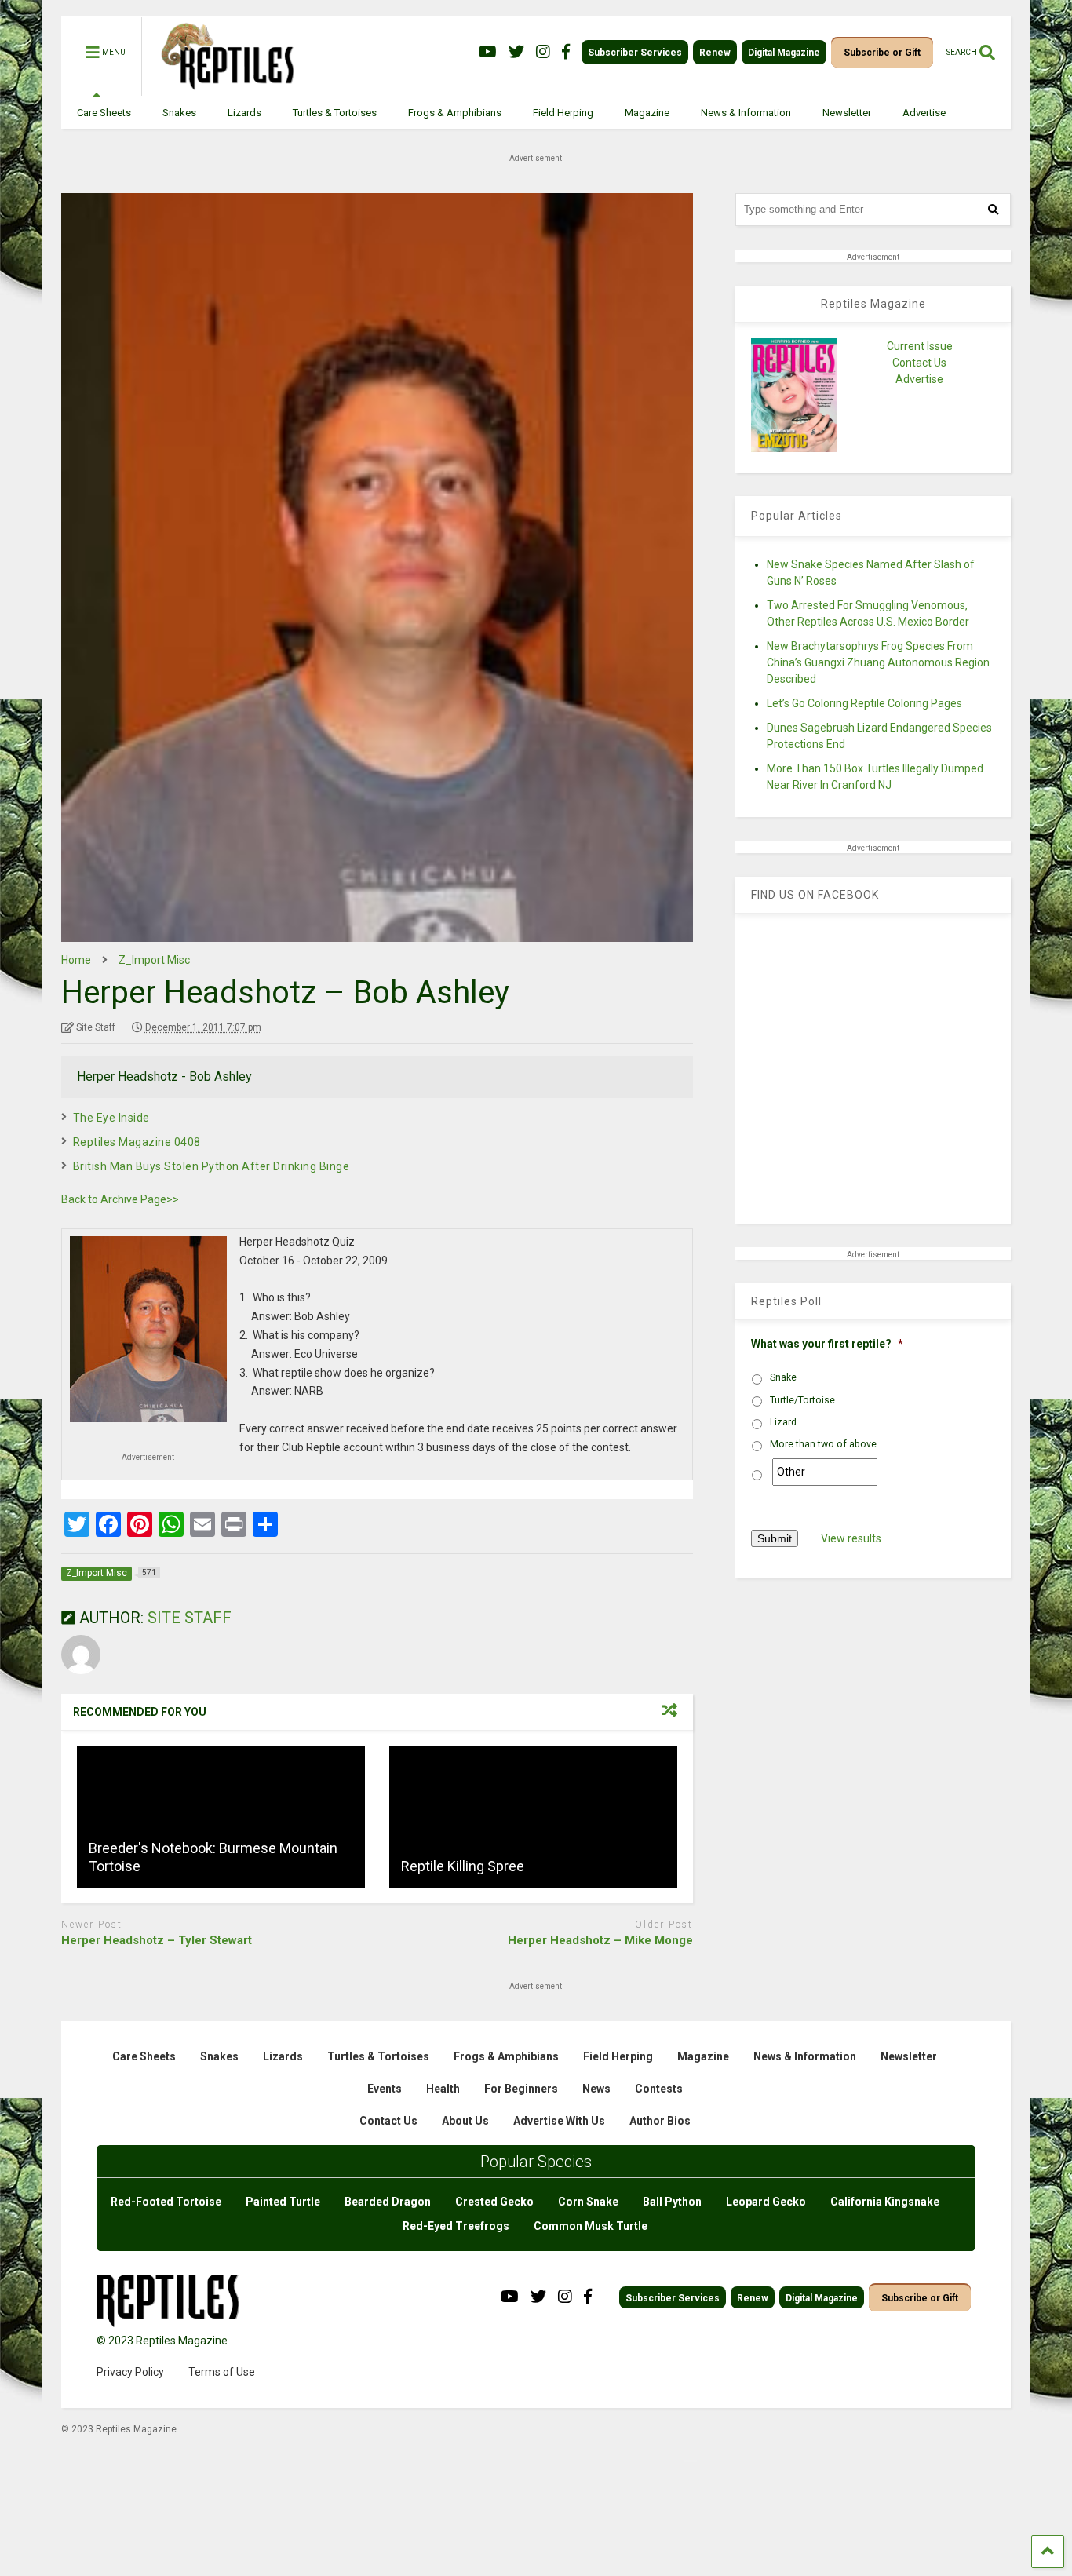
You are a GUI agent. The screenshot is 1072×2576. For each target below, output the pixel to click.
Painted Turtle (283, 2202)
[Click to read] (221, 1817)
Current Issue (920, 346)
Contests (659, 2089)
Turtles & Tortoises (335, 113)
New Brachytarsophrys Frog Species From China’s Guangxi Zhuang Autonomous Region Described (878, 662)
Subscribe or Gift (882, 53)
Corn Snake (588, 2202)
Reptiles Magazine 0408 (137, 1142)
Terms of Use (222, 2372)
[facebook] (566, 52)
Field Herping (563, 113)
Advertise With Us (559, 2121)
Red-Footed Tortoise (166, 2202)
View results (851, 1538)
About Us (465, 2121)
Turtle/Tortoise (802, 1400)
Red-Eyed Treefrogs (456, 2226)
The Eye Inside (111, 1118)
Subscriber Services (635, 53)
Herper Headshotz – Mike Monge (600, 1940)
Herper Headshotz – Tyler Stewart (157, 1940)
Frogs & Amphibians (455, 113)
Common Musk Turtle (591, 2226)
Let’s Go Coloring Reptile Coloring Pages (864, 703)
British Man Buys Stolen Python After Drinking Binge (211, 1166)
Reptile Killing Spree (463, 1866)
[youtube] (488, 52)
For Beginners (521, 2089)
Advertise (924, 113)
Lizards (244, 113)
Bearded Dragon (388, 2202)
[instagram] (543, 52)
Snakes (179, 113)
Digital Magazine (784, 53)
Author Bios (660, 2121)
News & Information (746, 113)
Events (385, 2089)
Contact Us (919, 363)
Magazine (647, 113)
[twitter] (516, 52)
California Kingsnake (885, 2202)
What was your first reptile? (827, 1344)
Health (443, 2089)
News (596, 2089)
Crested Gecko (494, 2202)
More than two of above (823, 1444)
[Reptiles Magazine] (222, 89)
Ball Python (672, 2202)
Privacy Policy (130, 2372)
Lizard (783, 1422)
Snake (783, 1377)
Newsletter (847, 113)
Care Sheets (104, 113)
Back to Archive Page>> (120, 1199)
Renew (715, 53)
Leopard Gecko (766, 2202)
